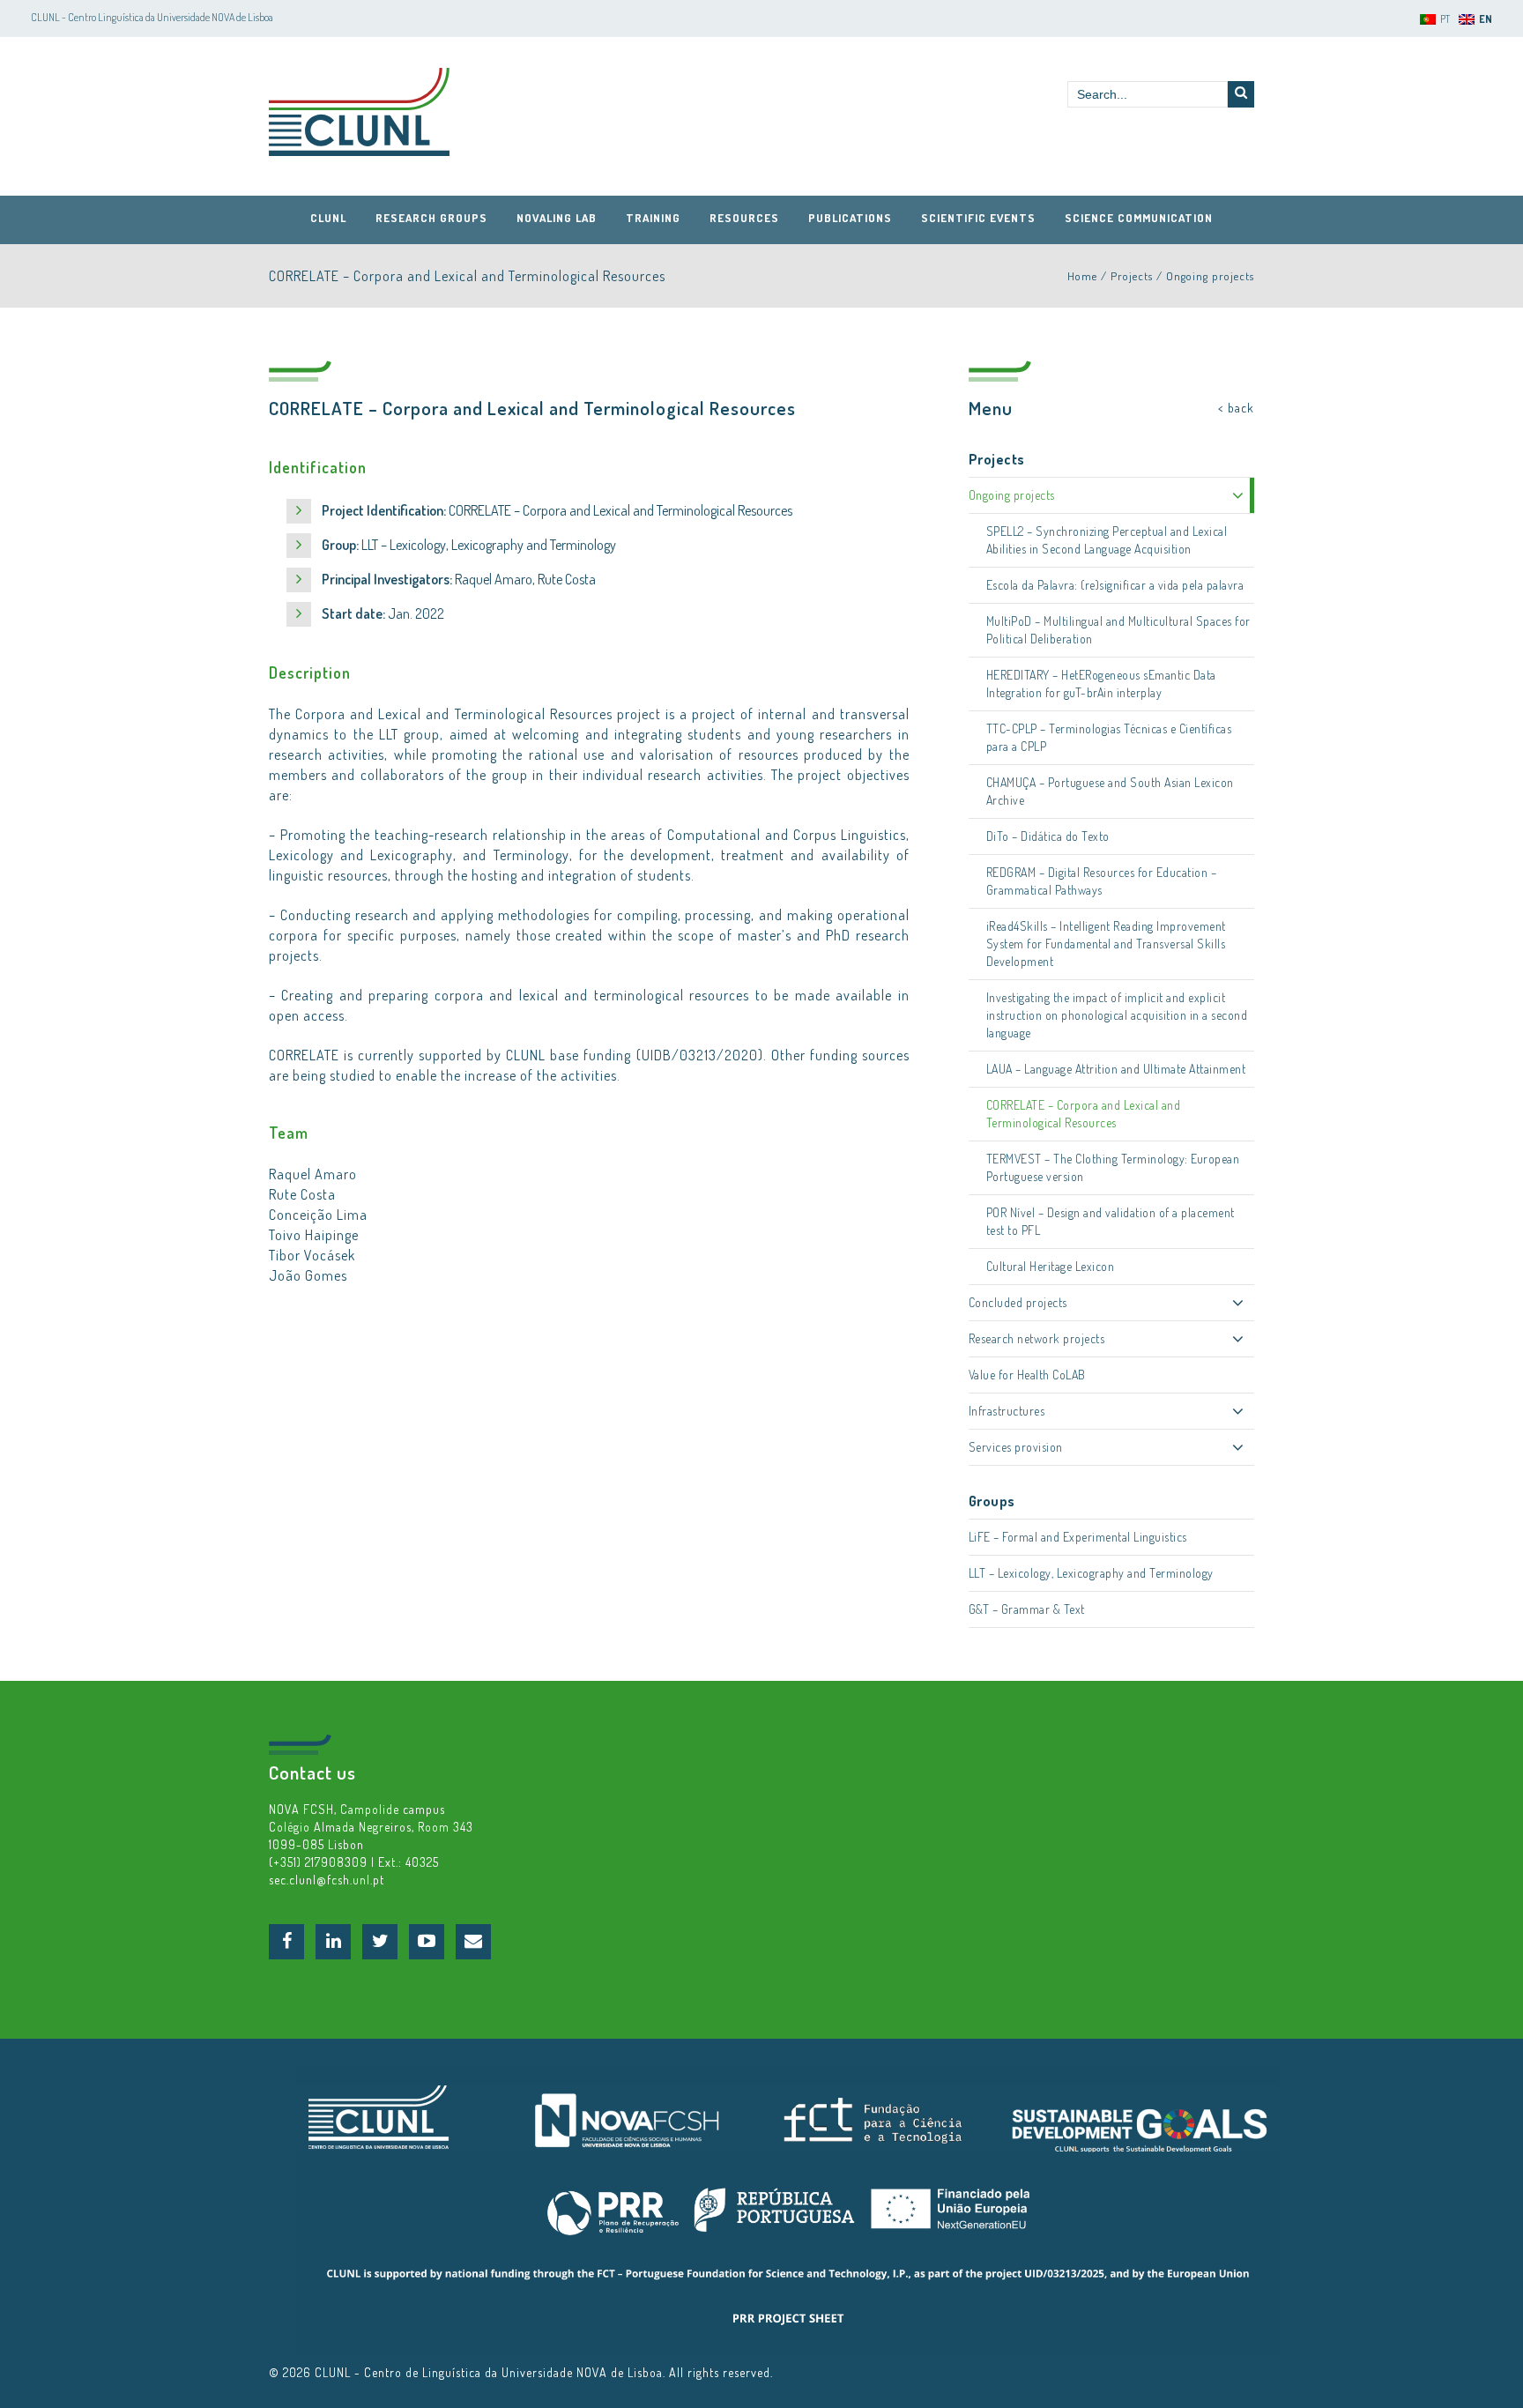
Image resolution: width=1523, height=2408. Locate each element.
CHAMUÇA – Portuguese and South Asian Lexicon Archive (1110, 791)
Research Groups (431, 218)
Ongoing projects (1210, 276)
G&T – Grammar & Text (1027, 1609)
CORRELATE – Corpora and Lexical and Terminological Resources (1084, 1114)
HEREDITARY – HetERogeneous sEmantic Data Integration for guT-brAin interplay (1101, 684)
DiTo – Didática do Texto (1048, 836)
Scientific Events (978, 218)
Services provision (1016, 1447)
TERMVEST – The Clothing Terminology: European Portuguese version (1113, 1167)
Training (653, 218)
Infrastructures (1007, 1411)
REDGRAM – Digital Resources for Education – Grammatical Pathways (1102, 881)
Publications (850, 218)
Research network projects (1037, 1338)
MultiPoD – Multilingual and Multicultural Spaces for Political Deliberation (1118, 630)
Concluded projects (1018, 1302)
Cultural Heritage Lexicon (1051, 1266)
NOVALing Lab (557, 218)
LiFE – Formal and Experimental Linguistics (1078, 1537)
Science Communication (1139, 218)
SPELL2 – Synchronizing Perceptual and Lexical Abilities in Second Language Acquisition (1107, 540)
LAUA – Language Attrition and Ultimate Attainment (1116, 1069)
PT (1445, 19)
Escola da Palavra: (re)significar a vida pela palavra (1115, 585)
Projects (1132, 276)
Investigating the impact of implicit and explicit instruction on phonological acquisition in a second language (1117, 1015)
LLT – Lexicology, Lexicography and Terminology (1091, 1573)
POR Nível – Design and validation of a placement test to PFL (1111, 1221)
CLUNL (359, 112)
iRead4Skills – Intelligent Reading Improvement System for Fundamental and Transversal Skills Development (1106, 944)
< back (1236, 408)
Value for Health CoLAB (1027, 1375)
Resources (744, 218)
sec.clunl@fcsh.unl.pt (327, 1880)
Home (1082, 276)
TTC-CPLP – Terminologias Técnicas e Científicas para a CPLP (1109, 737)
